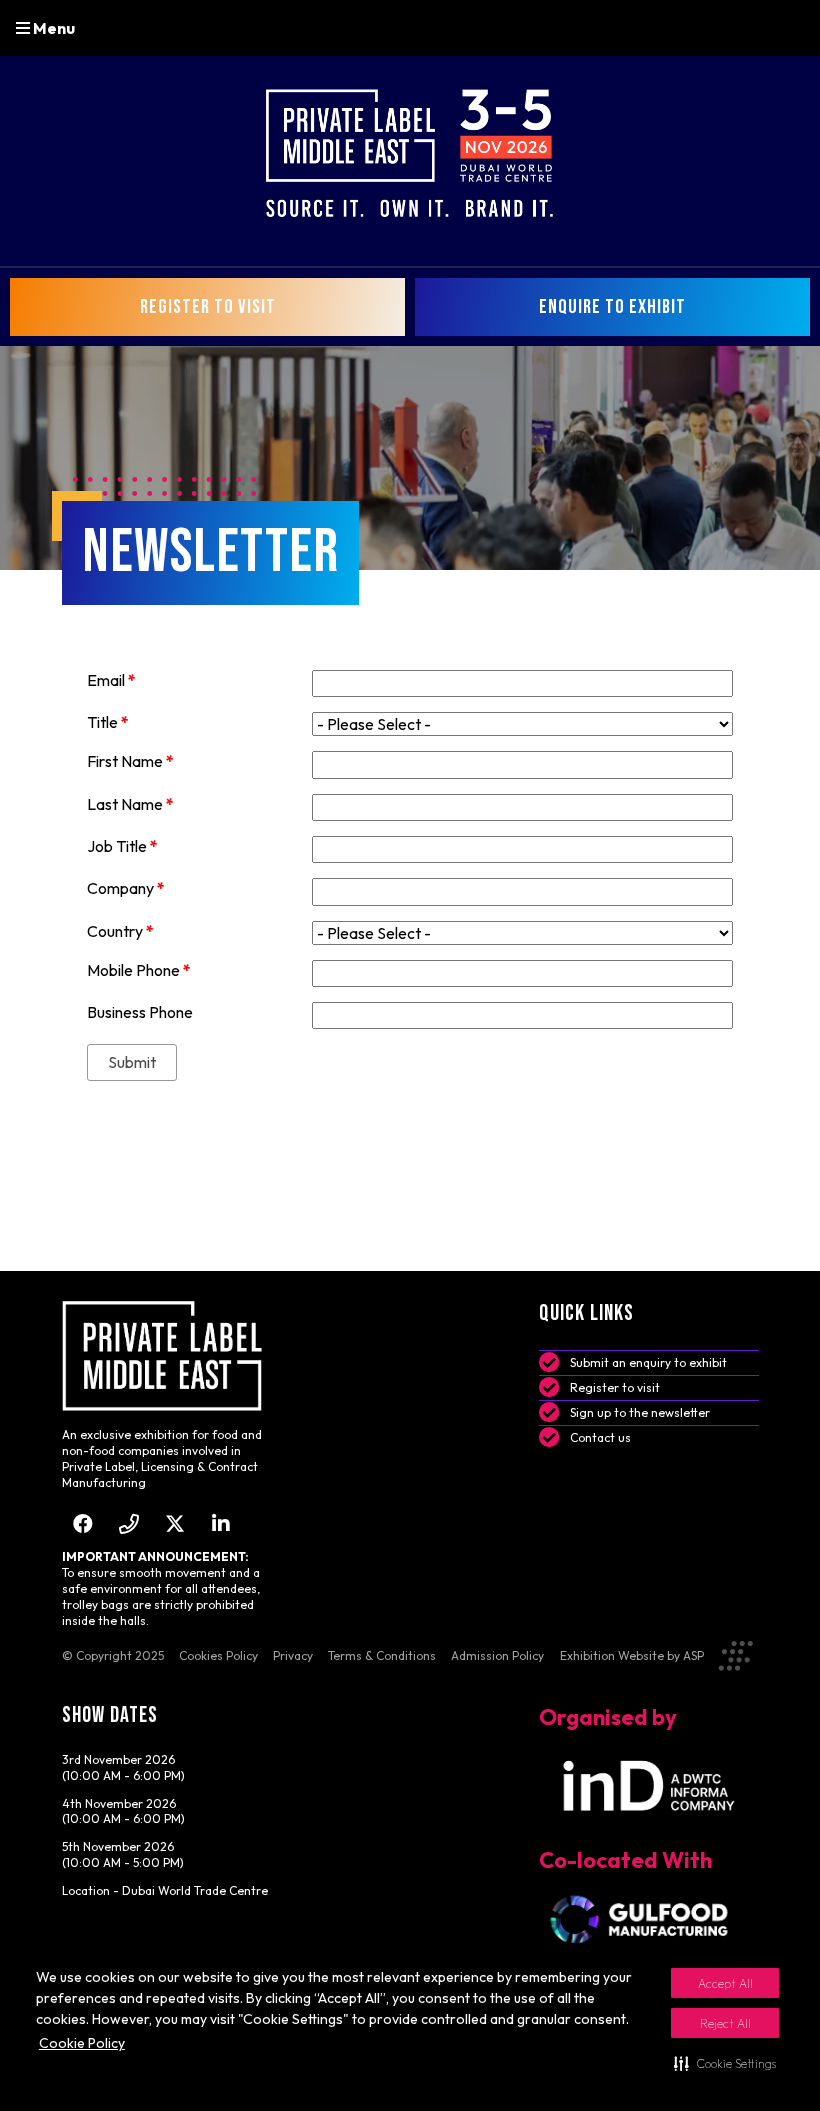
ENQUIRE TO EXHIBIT (612, 307)
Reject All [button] (725, 2023)
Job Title (122, 846)
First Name (130, 761)
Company (126, 888)
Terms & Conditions (382, 1655)
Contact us (600, 1437)
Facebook (83, 1523)
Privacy (293, 1655)
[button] (725, 2063)
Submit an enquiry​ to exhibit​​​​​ (648, 1362)
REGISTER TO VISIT (208, 307)
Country (120, 931)
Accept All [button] (725, 1983)
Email (111, 680)
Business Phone (140, 1012)
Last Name (130, 804)
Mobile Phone (139, 970)
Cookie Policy (82, 2043)
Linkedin (221, 1523)
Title (108, 722)
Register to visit (615, 1387)
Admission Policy (497, 1655)
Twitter (175, 1523)
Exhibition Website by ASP (632, 1655)
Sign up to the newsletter (640, 1412)
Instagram (129, 1523)
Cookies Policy (218, 1655)
